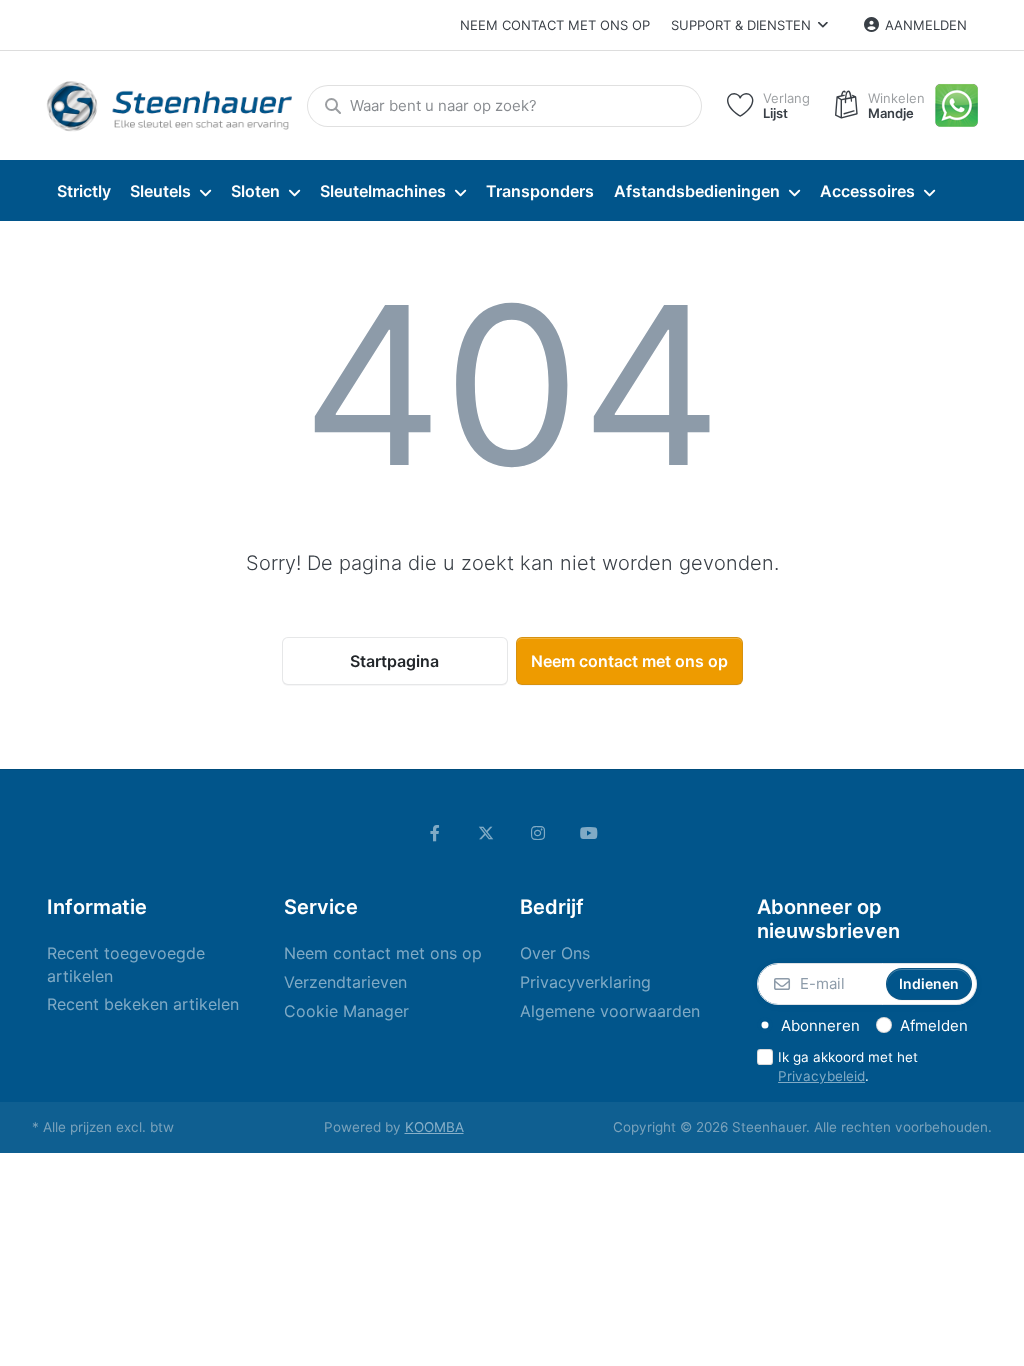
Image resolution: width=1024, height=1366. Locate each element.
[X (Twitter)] (486, 833)
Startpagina (394, 661)
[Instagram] (538, 833)
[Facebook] (435, 833)
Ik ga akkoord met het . (848, 1066)
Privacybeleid (821, 1076)
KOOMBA (434, 1127)
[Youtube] (590, 833)
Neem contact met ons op (555, 25)
